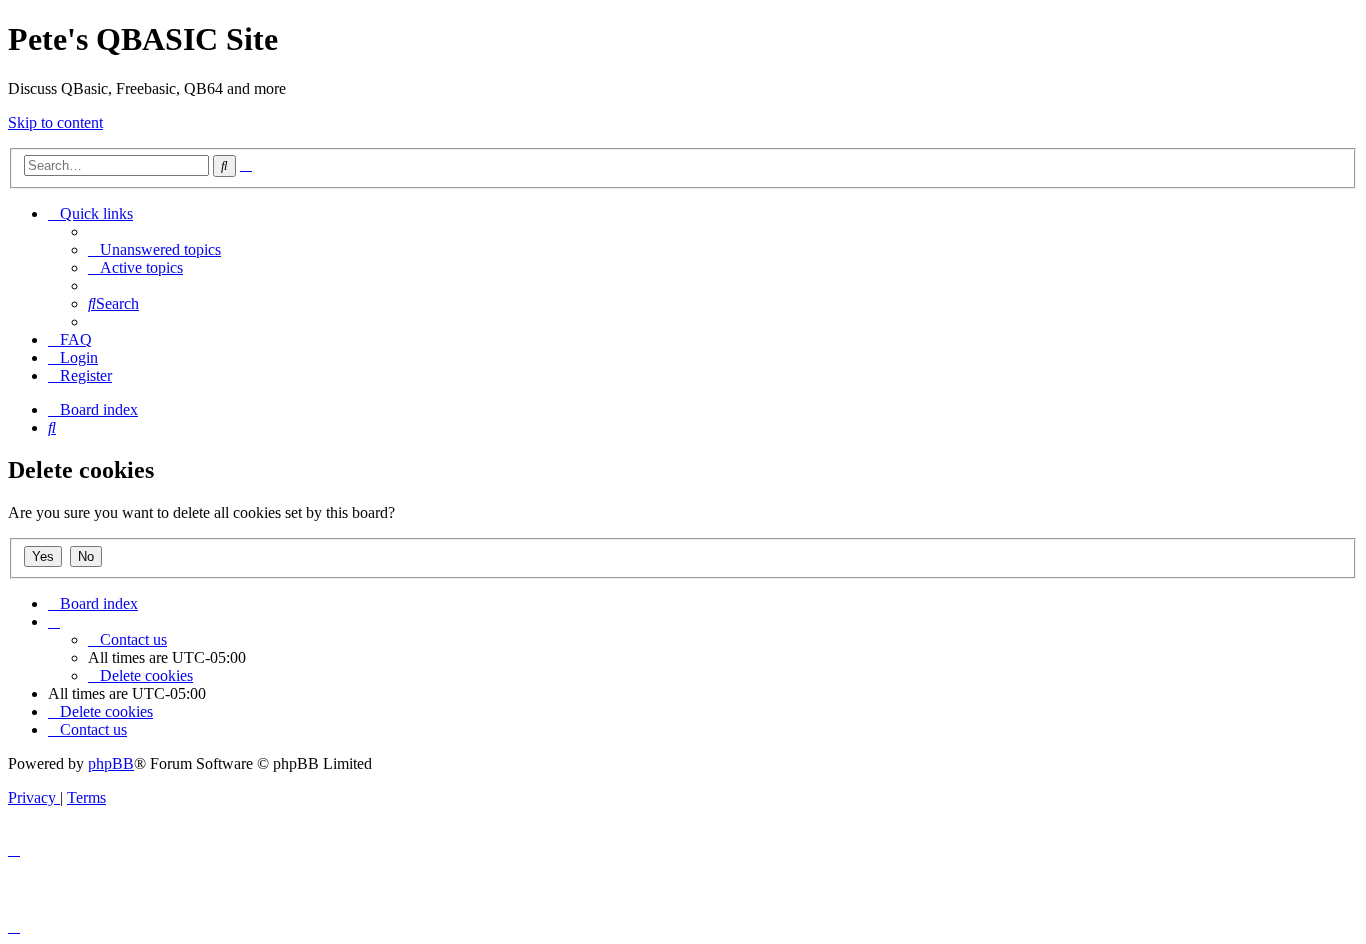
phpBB (111, 763)
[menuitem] (154, 249)
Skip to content (55, 122)
